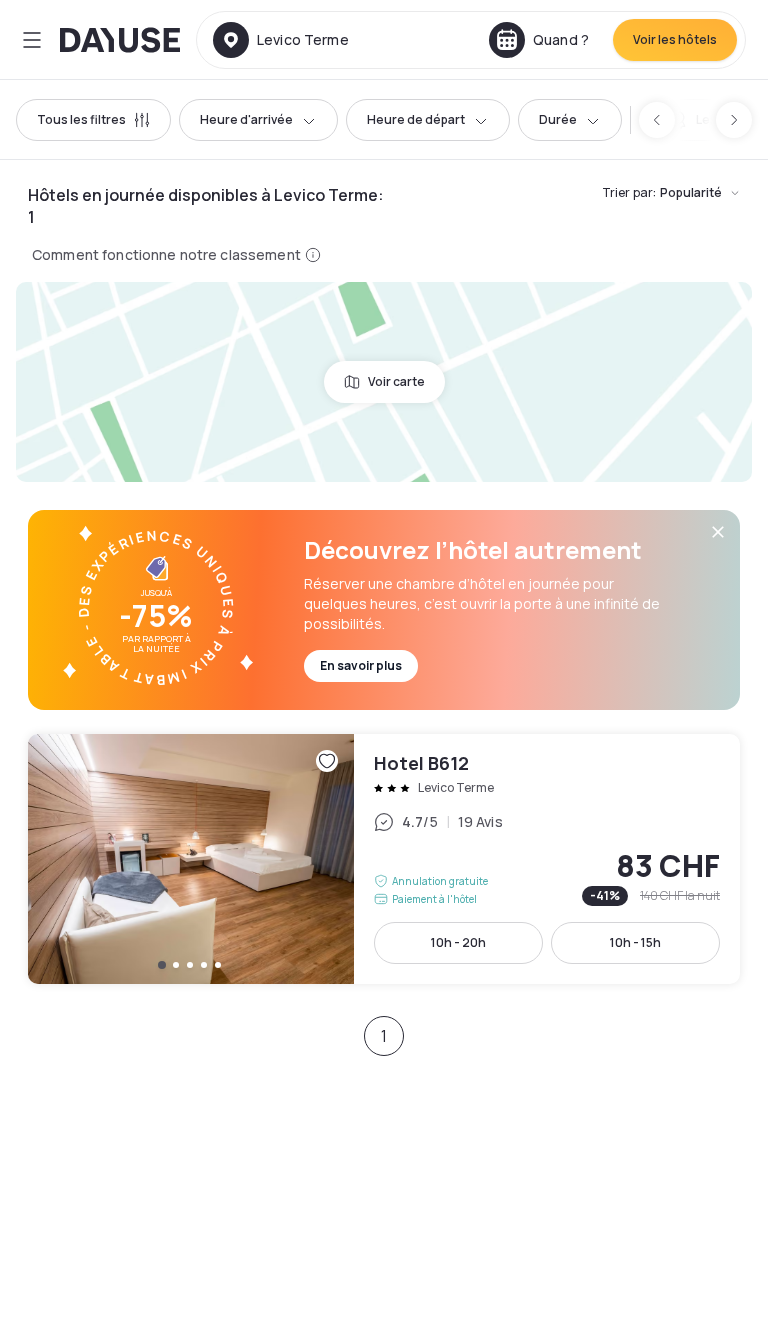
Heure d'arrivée (246, 119)
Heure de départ (416, 119)
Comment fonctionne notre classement (166, 254)
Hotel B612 (384, 859)
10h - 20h (458, 942)
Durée (558, 119)
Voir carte (396, 381)
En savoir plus (361, 665)
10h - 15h (635, 942)
